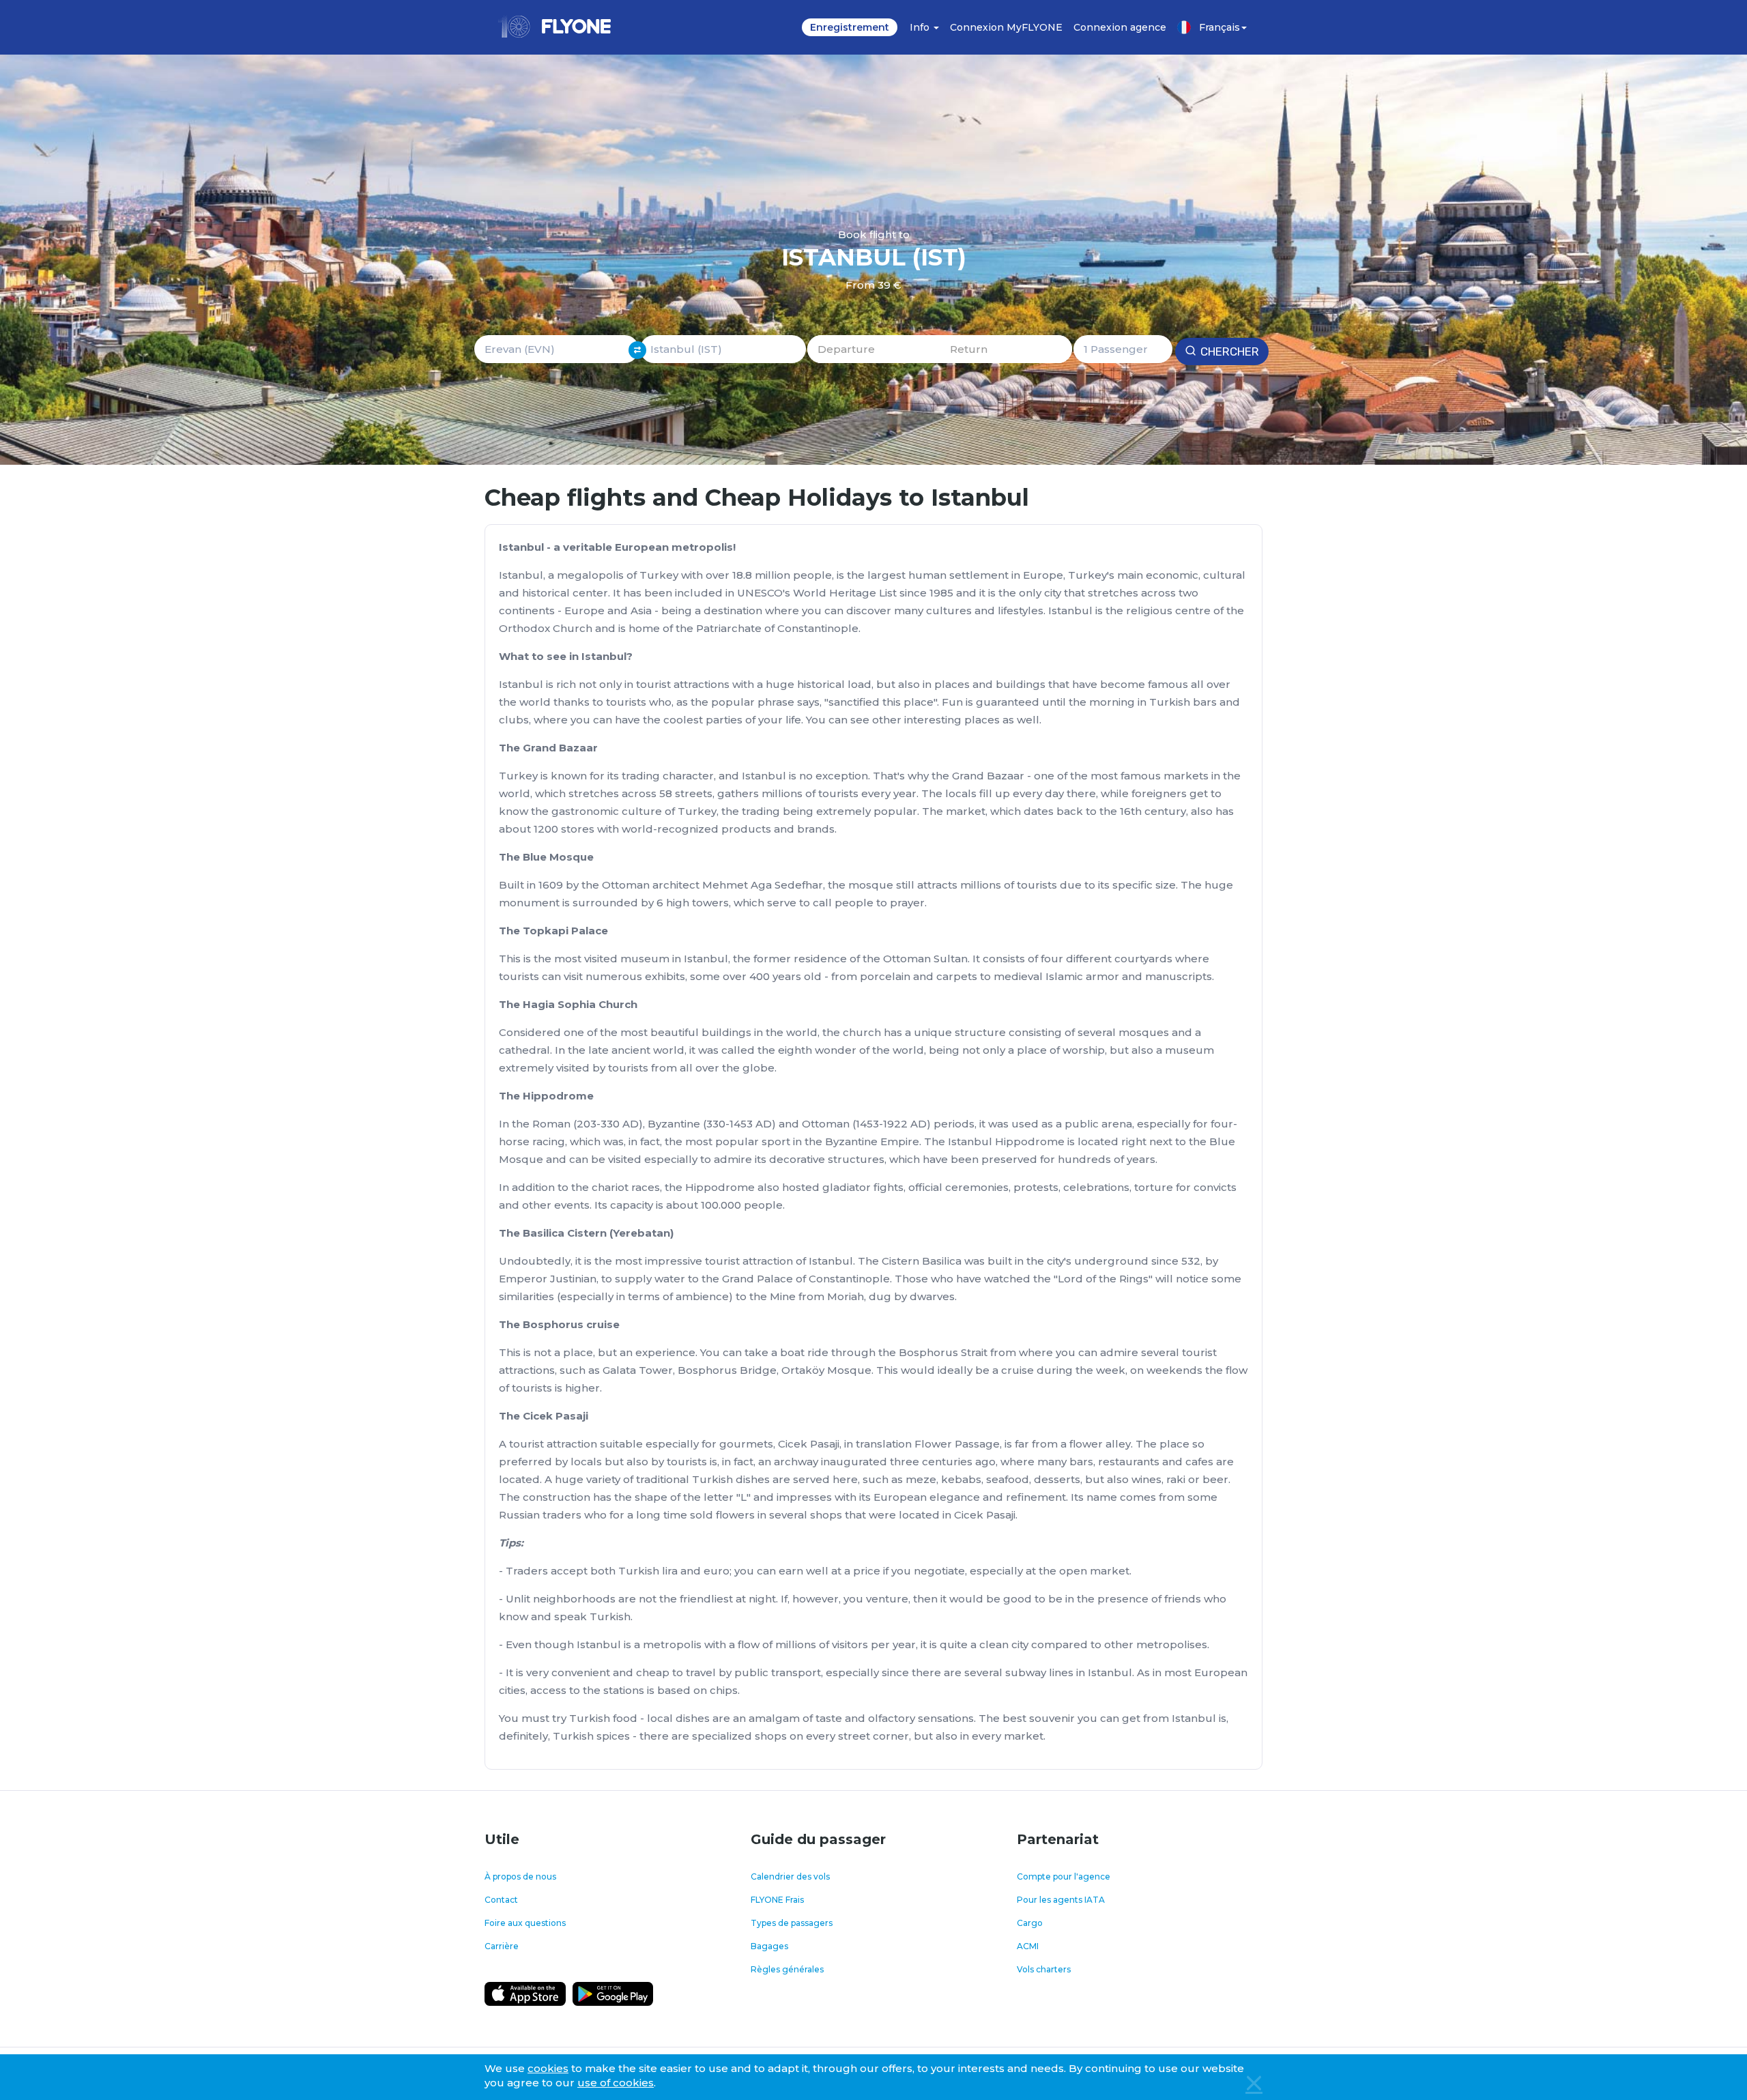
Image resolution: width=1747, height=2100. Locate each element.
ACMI (1028, 1946)
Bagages (769, 1946)
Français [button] (1219, 27)
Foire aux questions (525, 1923)
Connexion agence (1120, 27)
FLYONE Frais (777, 1900)
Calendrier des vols (790, 1876)
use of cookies (616, 2083)
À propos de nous (520, 1876)
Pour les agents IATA (1061, 1900)
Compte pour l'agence (1064, 1876)
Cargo (1030, 1923)
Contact (501, 1900)
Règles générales (787, 1969)
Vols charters (1044, 1969)
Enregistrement (850, 27)
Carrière (502, 1946)
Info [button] (921, 27)
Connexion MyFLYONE (1006, 27)
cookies (548, 2068)
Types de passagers (792, 1923)
